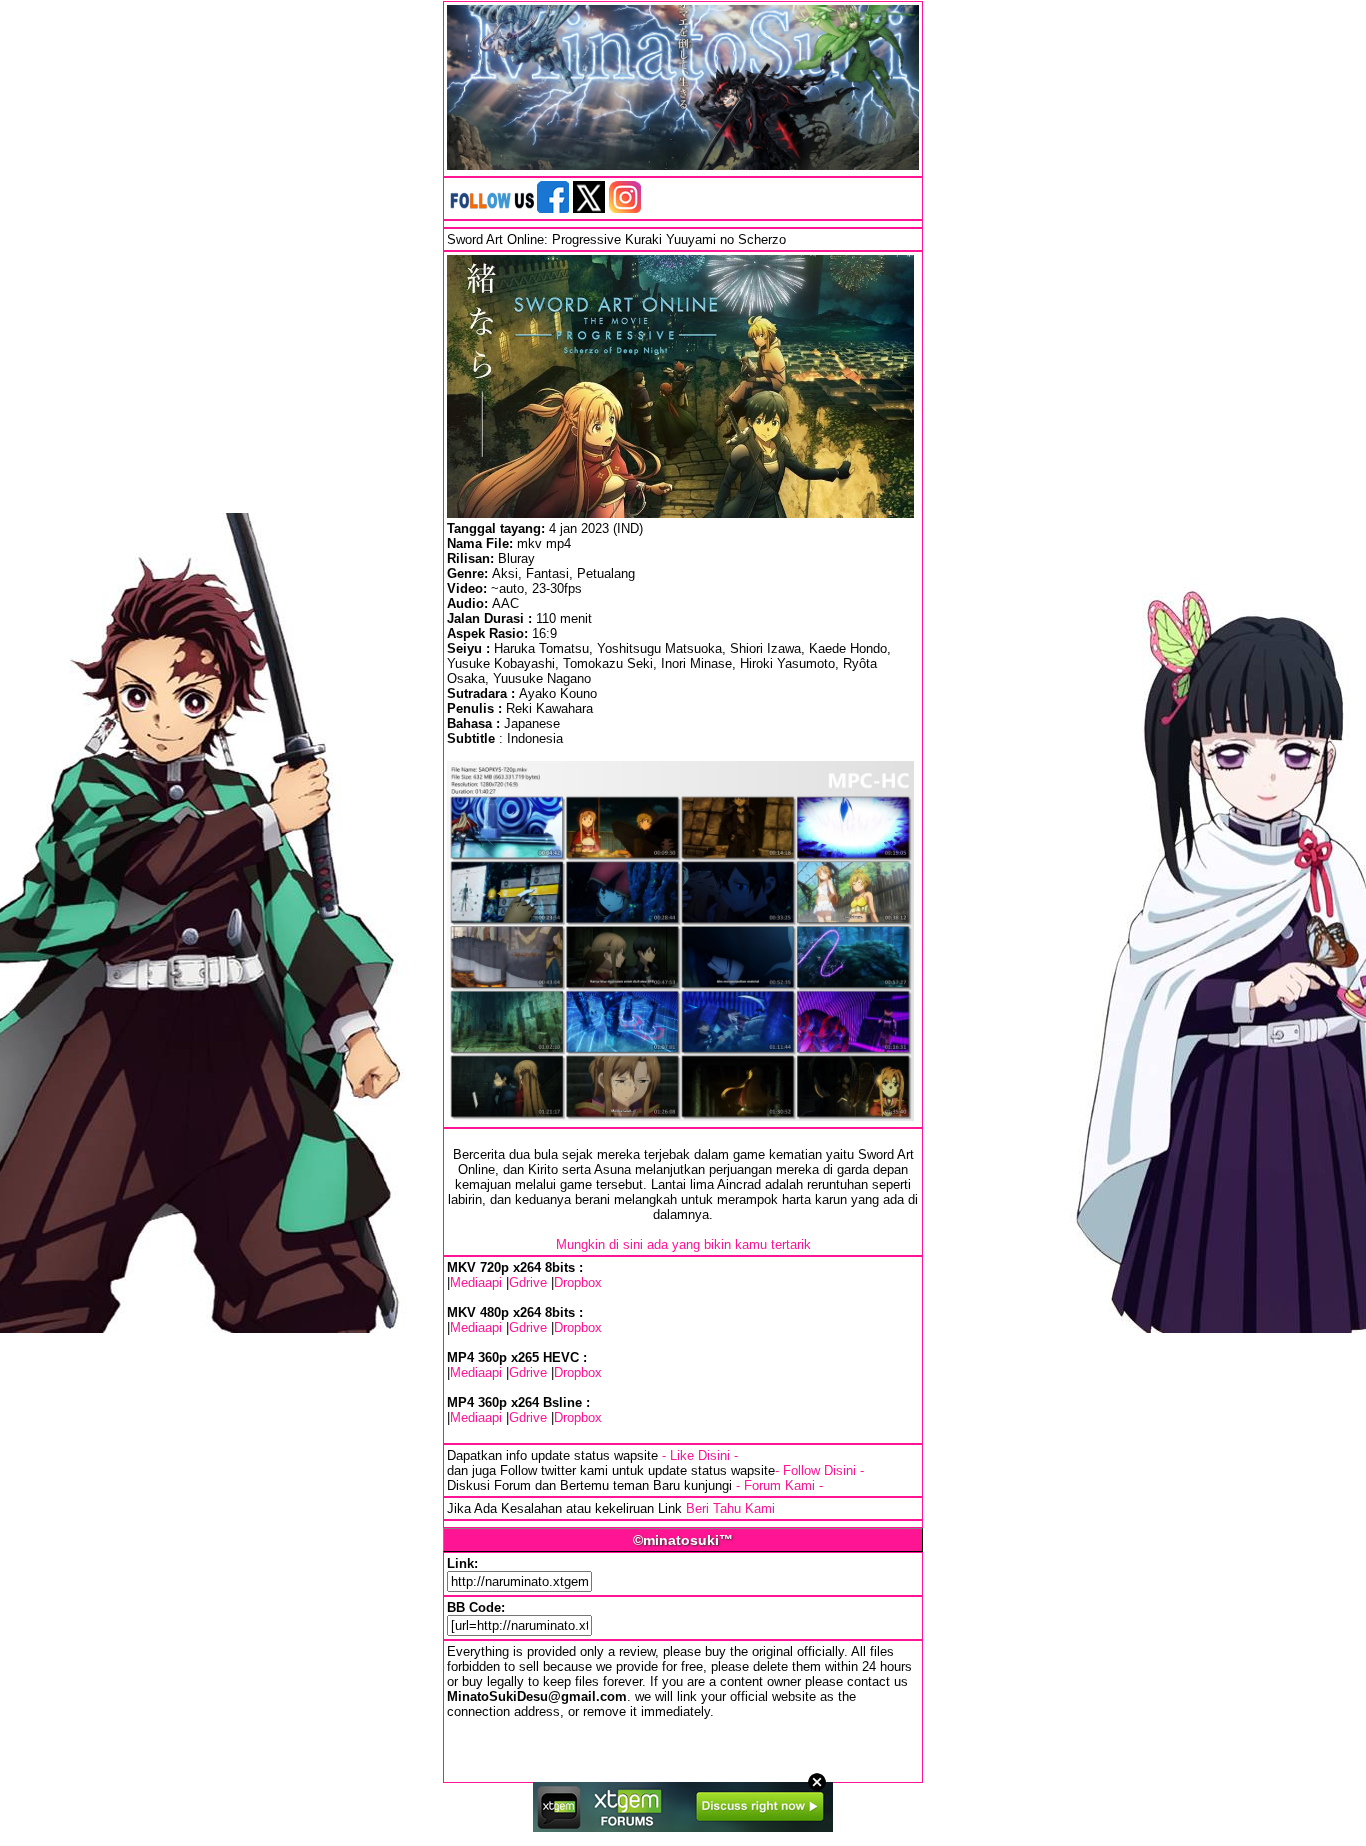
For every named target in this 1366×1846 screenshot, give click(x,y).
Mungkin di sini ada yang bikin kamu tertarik (683, 1244)
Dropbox (578, 1282)
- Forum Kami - (779, 1485)
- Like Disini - (700, 1455)
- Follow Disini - (819, 1470)
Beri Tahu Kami (730, 1508)
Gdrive (528, 1282)
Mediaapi (476, 1282)
